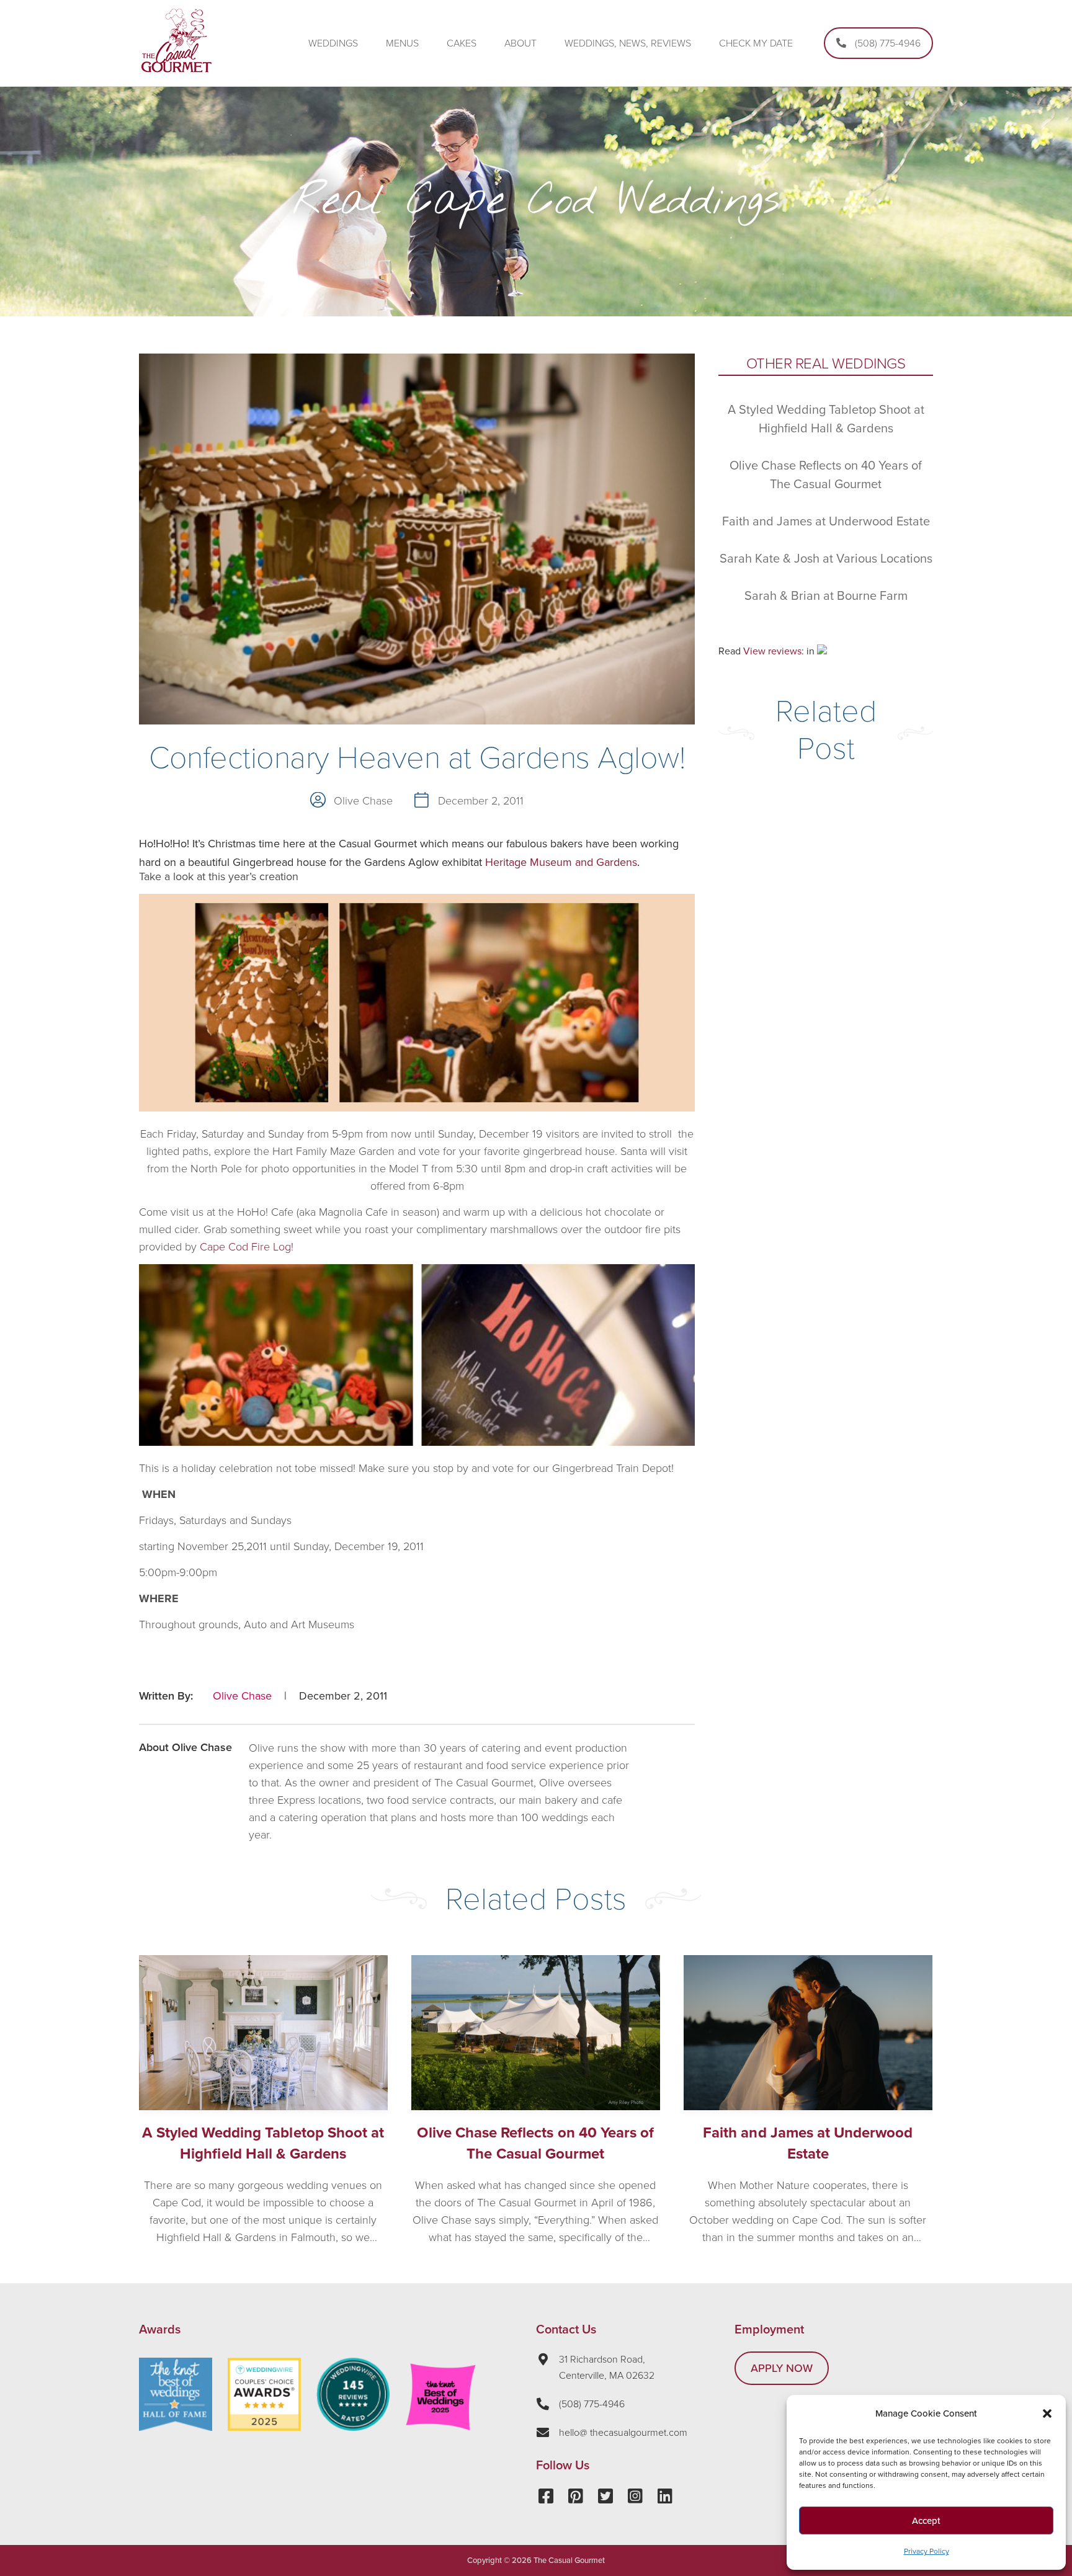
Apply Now (782, 2368)
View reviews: (774, 651)
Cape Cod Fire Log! (247, 1247)
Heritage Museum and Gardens (561, 862)
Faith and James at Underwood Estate (826, 522)
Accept (926, 2521)
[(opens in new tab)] (264, 2427)
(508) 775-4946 (592, 2404)
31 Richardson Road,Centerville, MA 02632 (607, 2368)
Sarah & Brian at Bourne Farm (826, 596)
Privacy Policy (927, 2551)
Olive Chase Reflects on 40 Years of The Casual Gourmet (535, 2143)
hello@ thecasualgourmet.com (623, 2433)
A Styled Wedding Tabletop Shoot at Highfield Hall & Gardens (263, 2143)
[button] (1047, 2413)
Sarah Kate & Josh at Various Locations (826, 559)
